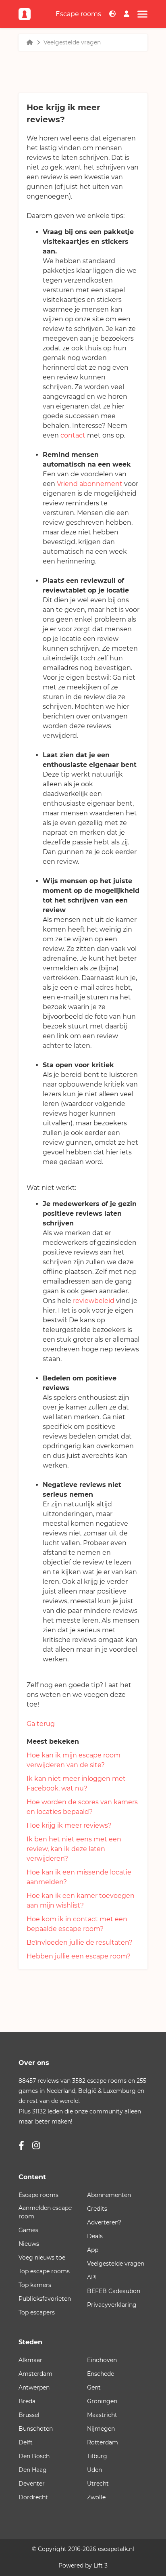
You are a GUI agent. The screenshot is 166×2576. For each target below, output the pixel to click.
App (93, 2250)
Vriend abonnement (90, 484)
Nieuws (29, 2244)
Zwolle (96, 2497)
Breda (27, 2401)
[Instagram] (36, 2146)
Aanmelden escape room (45, 2212)
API (92, 2277)
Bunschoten (36, 2429)
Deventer (32, 2484)
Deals (95, 2236)
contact (73, 435)
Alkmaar (30, 2360)
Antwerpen (34, 2388)
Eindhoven (102, 2360)
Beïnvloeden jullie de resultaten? (80, 1942)
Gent (94, 2388)
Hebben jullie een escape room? (79, 1956)
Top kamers (35, 2285)
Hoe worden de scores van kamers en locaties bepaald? (82, 1807)
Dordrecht (33, 2497)
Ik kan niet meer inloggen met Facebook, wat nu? (76, 1783)
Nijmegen (101, 2429)
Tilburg (97, 2456)
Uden (94, 2470)
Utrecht (98, 2484)
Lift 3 (101, 2566)
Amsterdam (35, 2374)
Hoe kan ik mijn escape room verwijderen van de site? (74, 1760)
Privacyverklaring (112, 2305)
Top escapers (37, 2312)
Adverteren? (104, 2222)
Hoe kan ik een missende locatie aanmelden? (79, 1877)
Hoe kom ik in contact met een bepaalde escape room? (77, 1924)
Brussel (29, 2415)
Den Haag (33, 2470)
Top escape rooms (44, 2271)
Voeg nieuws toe (42, 2258)
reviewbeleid (94, 1301)
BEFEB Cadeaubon (114, 2291)
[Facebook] (21, 2146)
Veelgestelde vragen (72, 42)
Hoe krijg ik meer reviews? (69, 1825)
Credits (97, 2209)
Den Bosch (34, 2456)
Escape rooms (78, 14)
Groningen (102, 2401)
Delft (26, 2442)
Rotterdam (103, 2442)
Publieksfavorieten (45, 2299)
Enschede (101, 2374)
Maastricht (102, 2415)
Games (28, 2230)
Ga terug (41, 1724)
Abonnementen (109, 2195)
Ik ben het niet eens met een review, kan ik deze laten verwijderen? (74, 1849)
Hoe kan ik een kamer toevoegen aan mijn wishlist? (81, 1901)
